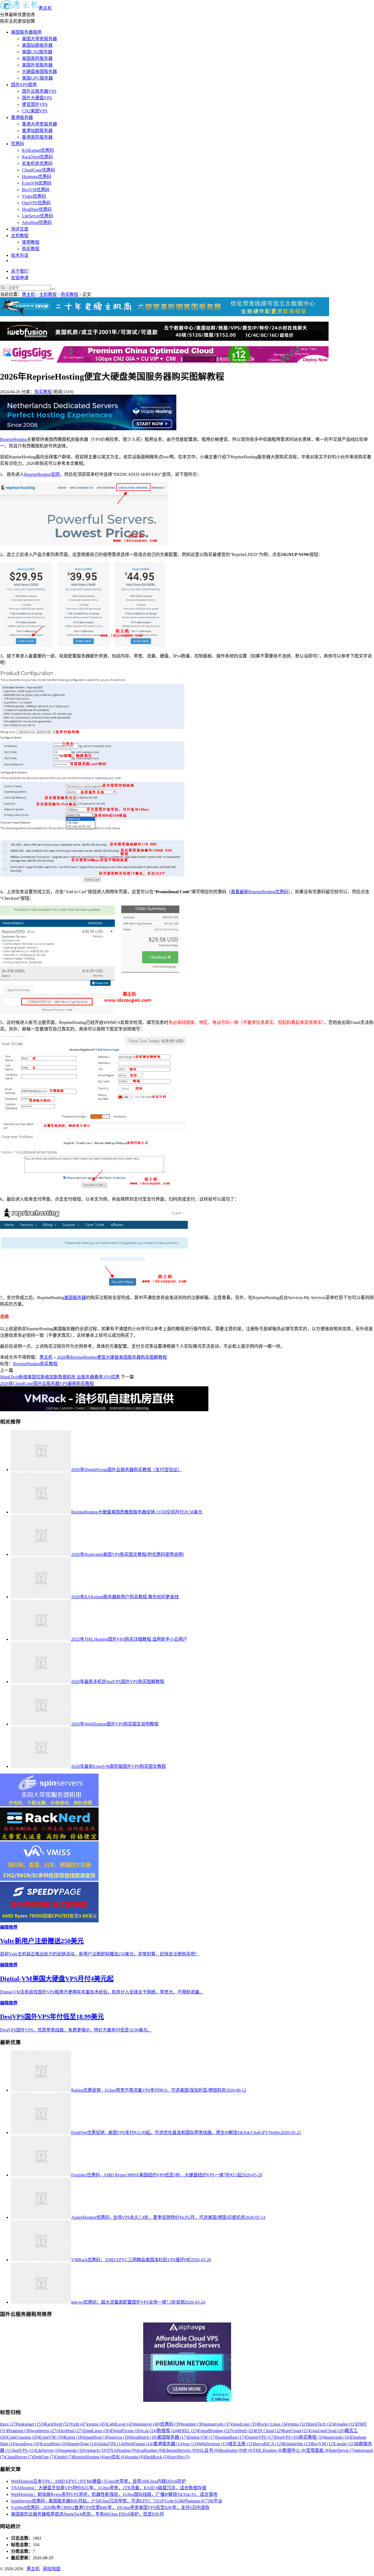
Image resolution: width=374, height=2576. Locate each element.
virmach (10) (96, 2450)
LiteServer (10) (48, 2450)
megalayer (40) (147, 2424)
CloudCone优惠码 (38, 170)
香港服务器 (22, 117)
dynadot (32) (345, 2424)
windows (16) (28, 2444)
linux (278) (10, 2424)
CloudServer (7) (19, 2457)
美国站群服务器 (37, 45)
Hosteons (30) (19, 2431)
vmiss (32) (298, 2424)
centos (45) (97, 2424)
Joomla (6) (135, 2457)
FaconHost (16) (54, 2444)
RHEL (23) (188, 2431)
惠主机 (45, 8)
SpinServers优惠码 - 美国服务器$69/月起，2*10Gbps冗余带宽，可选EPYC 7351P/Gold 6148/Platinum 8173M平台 (117, 2501)
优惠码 (18, 144)
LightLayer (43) (120, 2424)
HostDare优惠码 (37, 209)
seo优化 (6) (116, 2457)
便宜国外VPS (35, 104)
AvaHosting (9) (150, 2450)
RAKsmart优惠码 (38, 150)
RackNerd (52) (57, 2424)
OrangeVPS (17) (260, 2437)
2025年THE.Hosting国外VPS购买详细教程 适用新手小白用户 (129, 1639)
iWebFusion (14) (139, 2444)
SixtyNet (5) (179, 2457)
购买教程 (31, 249)
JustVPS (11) (24, 2450)
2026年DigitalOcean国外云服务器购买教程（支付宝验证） (126, 1470)
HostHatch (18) (144, 2437)
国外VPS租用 (24, 85)
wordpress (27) (44, 2431)
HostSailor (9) (231, 2450)
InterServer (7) (342, 2450)
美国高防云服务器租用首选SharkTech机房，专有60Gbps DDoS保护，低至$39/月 (87, 2514)
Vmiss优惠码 (34, 196)
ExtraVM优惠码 (37, 183)
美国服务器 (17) (172, 2437)
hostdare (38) (193, 2424)
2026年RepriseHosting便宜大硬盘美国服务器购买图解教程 (112, 1357)
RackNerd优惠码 (37, 157)
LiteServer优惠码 (38, 216)
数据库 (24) (168, 2431)
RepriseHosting (13, 439)
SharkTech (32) (320, 2424)
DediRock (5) (156, 2457)
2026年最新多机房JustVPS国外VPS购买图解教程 (118, 1682)
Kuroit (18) (74, 2437)
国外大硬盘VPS (37, 98)
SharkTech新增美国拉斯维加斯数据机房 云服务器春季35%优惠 (60, 1377)
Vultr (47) (79, 2424)
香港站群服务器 (37, 131)
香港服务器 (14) (168, 2444)
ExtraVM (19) (51, 2437)
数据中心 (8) (294, 2450)
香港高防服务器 (37, 137)
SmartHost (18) (97, 2437)
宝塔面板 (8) (318, 2450)
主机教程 (20, 236)
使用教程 (31, 242)
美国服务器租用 (26, 32)
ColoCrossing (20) (23, 2437)
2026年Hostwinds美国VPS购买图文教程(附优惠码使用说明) (128, 1554)
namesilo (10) (73, 2450)
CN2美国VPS (35, 111)
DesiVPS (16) (287, 2437)
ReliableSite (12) (297, 2444)
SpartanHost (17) (231, 2437)
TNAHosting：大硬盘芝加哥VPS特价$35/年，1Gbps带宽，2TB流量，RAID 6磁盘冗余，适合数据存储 (109, 2488)
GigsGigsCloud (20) (327, 2431)
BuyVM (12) (323, 2444)
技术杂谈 (20, 255)
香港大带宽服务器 (39, 124)
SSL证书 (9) (208, 2450)
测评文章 (20, 229)
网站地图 (52, 2569)
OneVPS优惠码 (36, 203)
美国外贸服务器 (37, 65)
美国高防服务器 (37, 58)
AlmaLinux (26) (97, 2431)
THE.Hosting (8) (268, 2450)
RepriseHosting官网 (42, 474)
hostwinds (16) (338, 2437)
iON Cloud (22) (268, 2431)
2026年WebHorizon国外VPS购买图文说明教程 (115, 1724)
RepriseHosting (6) (89, 2457)
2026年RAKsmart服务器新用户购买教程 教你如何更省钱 (125, 1597)
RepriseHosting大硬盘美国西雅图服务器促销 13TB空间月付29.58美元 (137, 1512)
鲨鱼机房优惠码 (37, 163)
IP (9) (248, 2450)
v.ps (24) (149, 2431)
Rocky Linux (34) (273, 2424)
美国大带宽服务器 (39, 39)
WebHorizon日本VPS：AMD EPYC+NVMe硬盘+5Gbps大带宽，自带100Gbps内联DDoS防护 (98, 2481)
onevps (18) (120, 2437)
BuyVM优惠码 (36, 190)
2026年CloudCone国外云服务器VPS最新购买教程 (47, 1383)
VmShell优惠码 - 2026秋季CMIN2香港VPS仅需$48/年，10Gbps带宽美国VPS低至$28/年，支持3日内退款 (110, 2507)
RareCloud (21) (296, 2431)
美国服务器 (75, 1298)
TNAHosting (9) (122, 2450)
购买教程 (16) (312, 2437)
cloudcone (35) (245, 2424)
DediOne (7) (44, 2457)
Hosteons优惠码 (37, 177)
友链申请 (20, 278)
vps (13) (191, 2444)
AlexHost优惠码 (37, 222)
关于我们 (20, 271)
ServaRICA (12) (268, 2444)
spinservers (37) (218, 2424)
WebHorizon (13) (213, 2444)
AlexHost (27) (70, 2431)
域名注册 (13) (241, 2444)
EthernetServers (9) (180, 2450)
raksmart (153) (32, 2424)
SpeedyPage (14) (82, 2444)
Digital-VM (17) (202, 2437)
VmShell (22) (243, 2431)
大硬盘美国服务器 (39, 72)
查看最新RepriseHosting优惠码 (260, 892)
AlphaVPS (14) (111, 2444)
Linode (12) (344, 2444)
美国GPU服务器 (37, 78)
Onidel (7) (64, 2457)
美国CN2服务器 (37, 52)
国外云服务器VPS (39, 91)
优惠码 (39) (171, 2424)
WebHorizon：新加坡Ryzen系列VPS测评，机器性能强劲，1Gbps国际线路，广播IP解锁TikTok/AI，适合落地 (114, 2494)
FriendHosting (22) (215, 2431)
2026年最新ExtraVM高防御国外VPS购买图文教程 (119, 1766)
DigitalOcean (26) (126, 2431)
